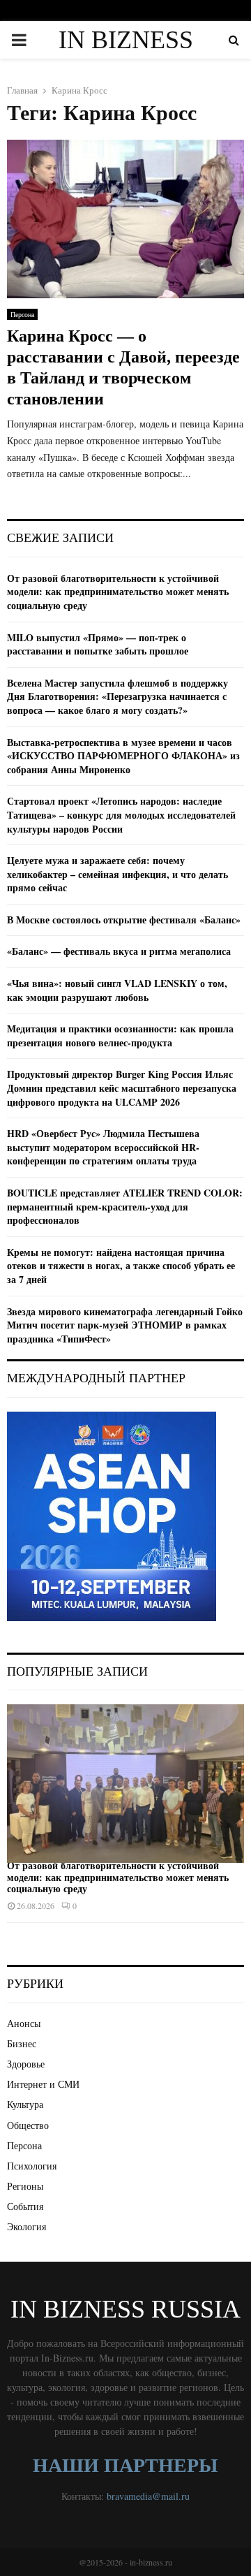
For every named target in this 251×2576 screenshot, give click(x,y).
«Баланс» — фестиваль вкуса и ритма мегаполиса (119, 951)
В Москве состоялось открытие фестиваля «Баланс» (124, 920)
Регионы (25, 2186)
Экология (26, 2226)
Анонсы (24, 2023)
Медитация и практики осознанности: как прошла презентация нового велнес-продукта (120, 1035)
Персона (22, 314)
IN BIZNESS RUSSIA (126, 57)
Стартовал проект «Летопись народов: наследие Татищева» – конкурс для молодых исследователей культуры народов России (121, 814)
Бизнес (22, 2043)
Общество (28, 2125)
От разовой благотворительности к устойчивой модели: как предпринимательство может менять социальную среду (118, 592)
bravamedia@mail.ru (148, 2496)
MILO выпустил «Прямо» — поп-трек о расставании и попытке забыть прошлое (98, 644)
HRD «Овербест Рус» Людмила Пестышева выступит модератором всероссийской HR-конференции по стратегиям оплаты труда (103, 1147)
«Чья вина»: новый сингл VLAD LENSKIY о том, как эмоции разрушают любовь (117, 990)
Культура (25, 2104)
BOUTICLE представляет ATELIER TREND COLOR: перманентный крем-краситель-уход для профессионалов (125, 1206)
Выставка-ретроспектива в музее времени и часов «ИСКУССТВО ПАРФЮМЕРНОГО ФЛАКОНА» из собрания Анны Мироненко (123, 756)
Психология (32, 2166)
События (25, 2206)
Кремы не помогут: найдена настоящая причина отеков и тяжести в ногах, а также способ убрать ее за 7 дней (121, 1266)
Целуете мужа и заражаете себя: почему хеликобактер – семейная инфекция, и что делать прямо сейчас (117, 874)
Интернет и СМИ (43, 2084)
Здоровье (26, 2064)
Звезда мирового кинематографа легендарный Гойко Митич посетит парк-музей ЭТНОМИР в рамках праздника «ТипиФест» (125, 1325)
